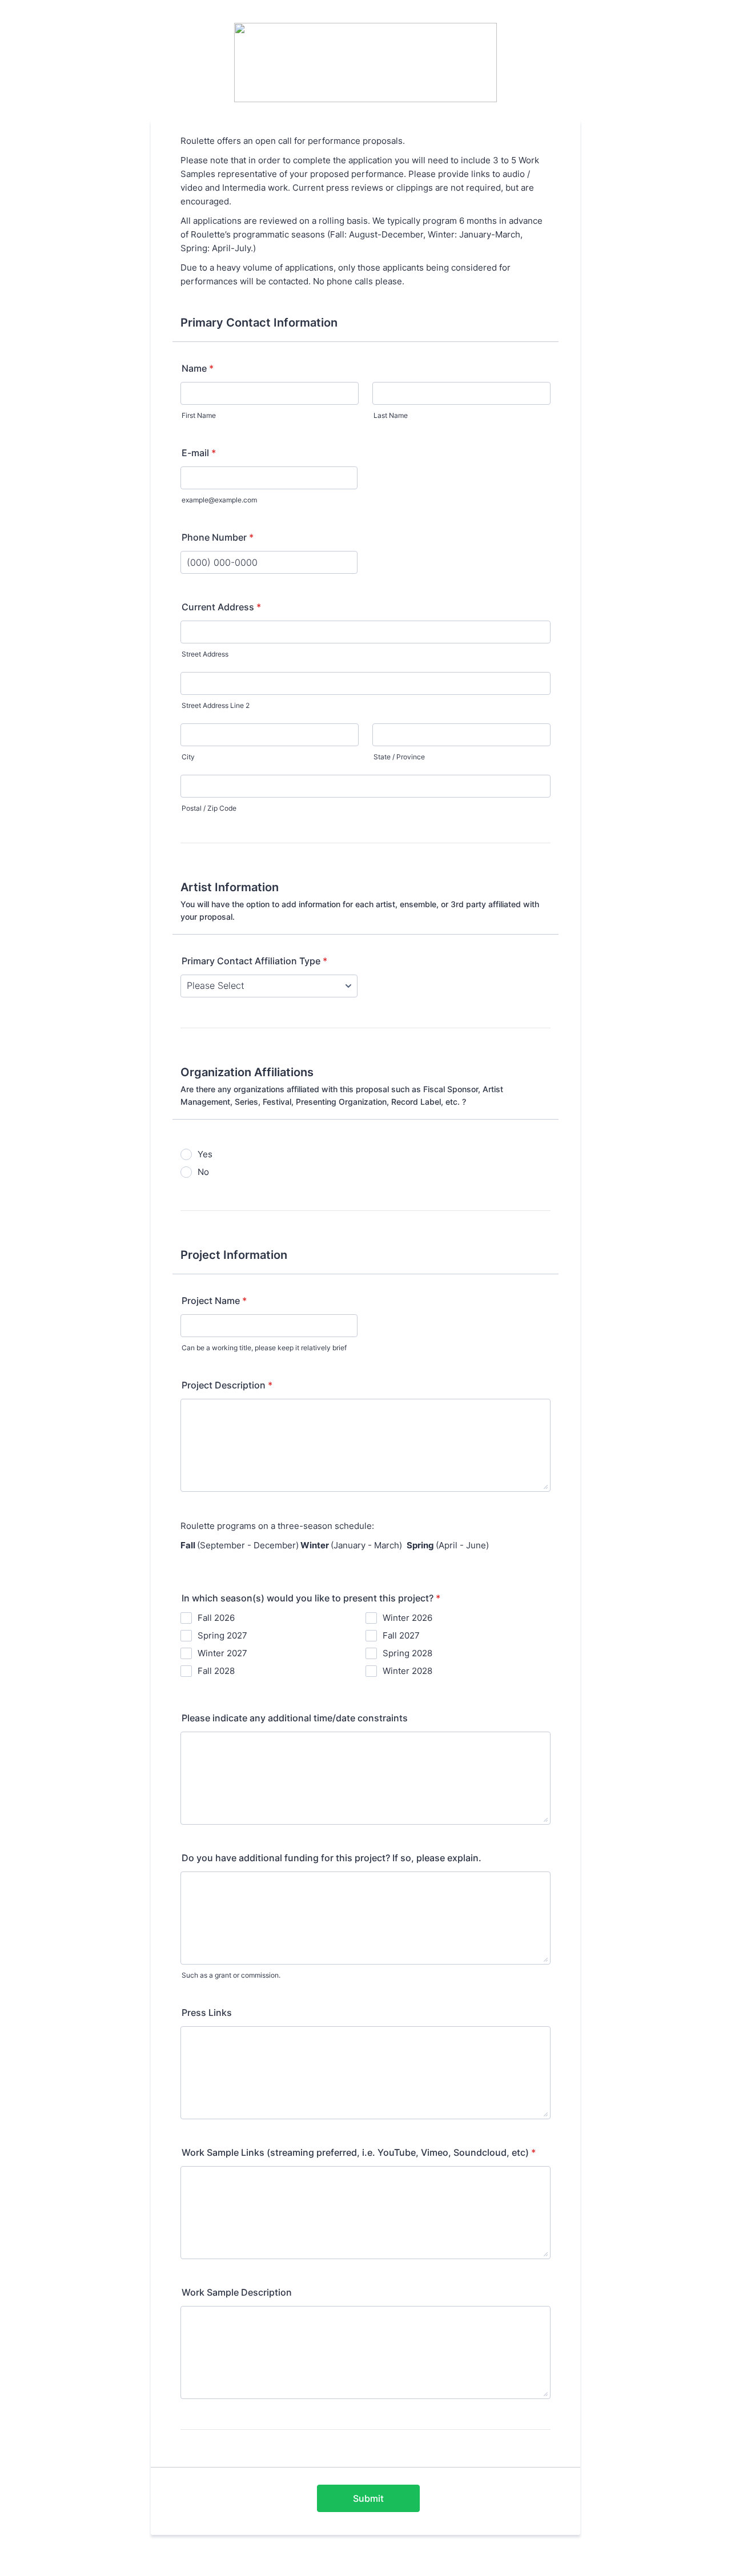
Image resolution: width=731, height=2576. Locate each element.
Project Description (227, 1385)
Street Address (205, 654)
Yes (205, 1154)
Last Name (391, 415)
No (203, 1172)
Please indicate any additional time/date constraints (295, 1718)
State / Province (399, 757)
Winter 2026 (407, 1618)
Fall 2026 (216, 1618)
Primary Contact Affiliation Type (254, 961)
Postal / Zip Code (209, 808)
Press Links (207, 2012)
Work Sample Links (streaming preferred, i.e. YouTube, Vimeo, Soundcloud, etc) (359, 2152)
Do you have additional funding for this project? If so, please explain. (332, 1858)
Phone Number (218, 537)
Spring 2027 (222, 1635)
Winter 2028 (407, 1671)
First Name (199, 415)
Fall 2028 (216, 1671)
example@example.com (219, 500)
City (188, 757)
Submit (368, 2498)
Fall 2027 (401, 1635)
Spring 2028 (407, 1653)
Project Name (214, 1301)
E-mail (199, 453)
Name (198, 368)
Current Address (221, 607)
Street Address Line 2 (216, 705)
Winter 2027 (222, 1653)
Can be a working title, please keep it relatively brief (264, 1348)
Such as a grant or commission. (231, 1975)
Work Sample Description (237, 2292)
